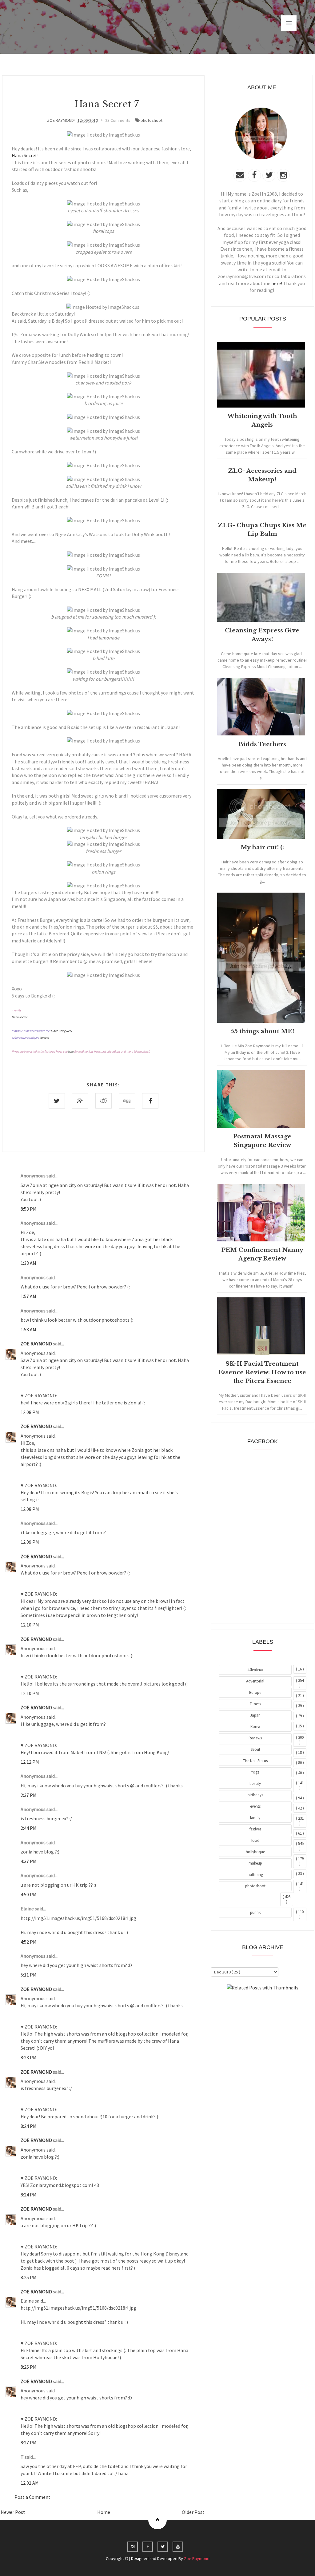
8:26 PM (29, 2367)
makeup (255, 1863)
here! (277, 283)
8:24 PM (29, 2126)
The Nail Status (255, 1761)
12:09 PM (30, 1542)
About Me (248, 2004)
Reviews (255, 1738)
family (255, 1818)
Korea (255, 1727)
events (255, 1806)
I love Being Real (61, 1031)
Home (104, 2512)
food (255, 1840)
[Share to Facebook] (150, 1101)
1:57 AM (28, 1296)
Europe (255, 1692)
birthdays (255, 1795)
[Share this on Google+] (80, 1101)
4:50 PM (29, 1894)
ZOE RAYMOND (37, 1344)
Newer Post (13, 2512)
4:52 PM (29, 1942)
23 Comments (118, 120)
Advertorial (255, 1681)
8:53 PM (29, 1209)
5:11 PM (29, 1975)
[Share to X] (57, 1101)
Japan (255, 1715)
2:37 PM (29, 1795)
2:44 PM (29, 1828)
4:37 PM (29, 1861)
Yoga (255, 1772)
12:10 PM (30, 1625)
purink (255, 1912)
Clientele (278, 2004)
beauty (255, 1784)
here (71, 1051)
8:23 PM (29, 2057)
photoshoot (152, 120)
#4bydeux (255, 1670)
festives (255, 1829)
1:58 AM (28, 1329)
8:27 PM (29, 2443)
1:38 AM (28, 1263)
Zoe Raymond (197, 2558)
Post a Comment (32, 2497)
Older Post (193, 2512)
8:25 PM (29, 2277)
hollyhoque (255, 1852)
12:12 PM (30, 1762)
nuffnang (255, 1875)
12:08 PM (30, 1412)
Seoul (255, 1749)
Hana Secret (24, 155)
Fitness (255, 1704)
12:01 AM (30, 2483)
